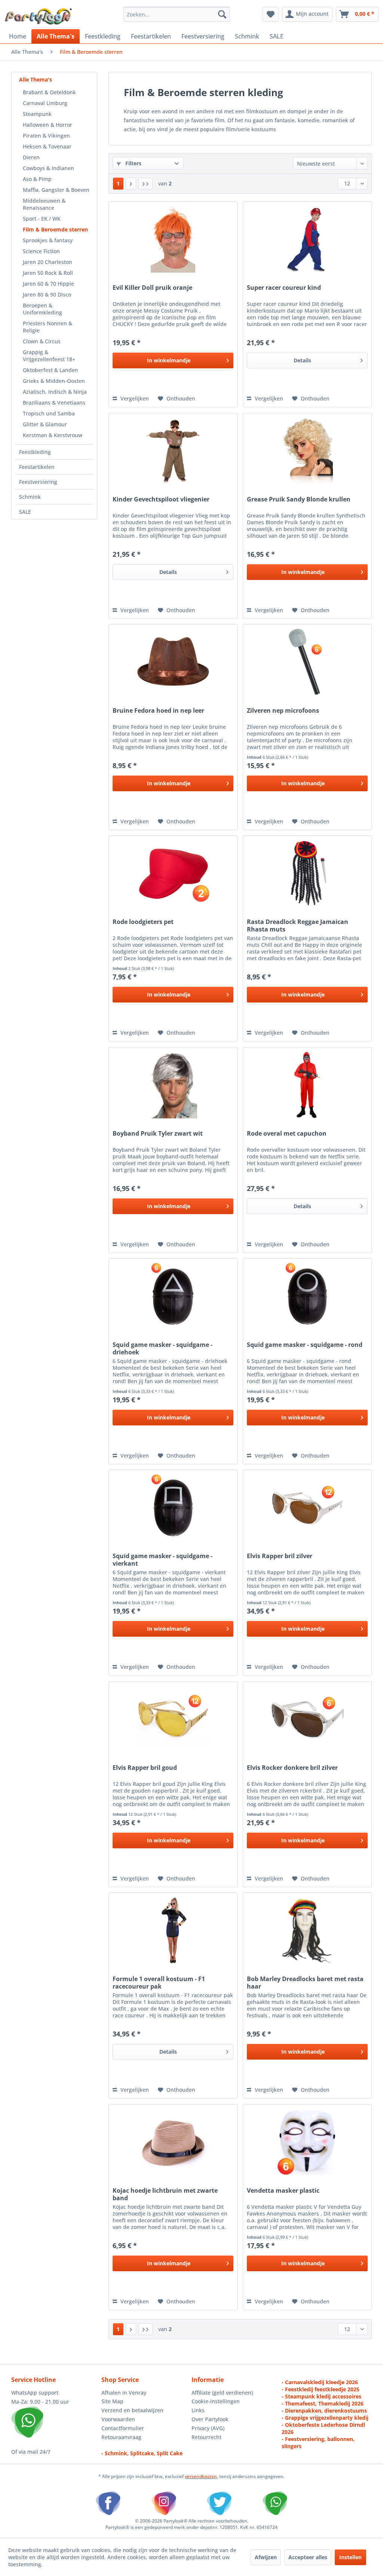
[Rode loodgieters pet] (173, 873)
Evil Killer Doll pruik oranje (152, 288)
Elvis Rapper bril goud (145, 1768)
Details (302, 360)
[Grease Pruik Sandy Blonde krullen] (307, 451)
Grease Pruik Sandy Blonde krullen (299, 499)
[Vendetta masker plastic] (307, 2142)
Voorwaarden (118, 2419)
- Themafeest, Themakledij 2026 (323, 2403)
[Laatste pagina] (145, 184)
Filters (133, 163)
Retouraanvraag (121, 2437)
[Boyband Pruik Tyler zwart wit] (173, 1085)
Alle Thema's (36, 79)
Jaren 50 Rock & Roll (48, 273)
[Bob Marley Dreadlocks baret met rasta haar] (307, 1930)
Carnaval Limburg (45, 103)
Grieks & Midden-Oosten (54, 381)
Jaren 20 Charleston (48, 262)
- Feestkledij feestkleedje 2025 (321, 2389)
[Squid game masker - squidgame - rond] (307, 1296)
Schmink (30, 497)
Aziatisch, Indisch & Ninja (55, 392)
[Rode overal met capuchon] (307, 1085)
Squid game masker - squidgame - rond (305, 1345)
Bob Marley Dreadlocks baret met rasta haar (305, 1983)
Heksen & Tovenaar (47, 146)
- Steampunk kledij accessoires (321, 2396)
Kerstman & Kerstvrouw (53, 435)
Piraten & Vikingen (46, 136)
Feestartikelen (37, 467)
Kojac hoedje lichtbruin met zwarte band (165, 2194)
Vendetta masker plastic (283, 2191)
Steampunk (37, 114)
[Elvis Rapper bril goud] (173, 1719)
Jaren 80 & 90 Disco (47, 294)
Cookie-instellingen (216, 2401)
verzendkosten (201, 2476)
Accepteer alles (308, 2557)
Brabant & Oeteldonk (49, 92)
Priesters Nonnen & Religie (48, 327)
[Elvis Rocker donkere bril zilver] (307, 1719)
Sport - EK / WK (42, 219)
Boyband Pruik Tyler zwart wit (158, 1134)
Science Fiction (41, 251)
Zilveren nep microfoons (283, 711)
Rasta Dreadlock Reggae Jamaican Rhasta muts (298, 925)
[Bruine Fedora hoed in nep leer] (173, 662)
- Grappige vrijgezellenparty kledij (325, 2418)
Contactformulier (123, 2428)
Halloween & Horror (48, 125)
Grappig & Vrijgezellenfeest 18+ (49, 356)
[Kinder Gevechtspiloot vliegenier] (173, 451)
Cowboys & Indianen (48, 168)
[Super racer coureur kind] (307, 239)
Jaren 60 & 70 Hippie (48, 284)
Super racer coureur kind (284, 288)
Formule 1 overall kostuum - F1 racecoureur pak (159, 1983)
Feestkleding (35, 452)
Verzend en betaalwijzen (132, 2410)
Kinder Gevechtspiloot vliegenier (161, 499)
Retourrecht (206, 2437)
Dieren (31, 157)
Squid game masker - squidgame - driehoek (163, 1348)
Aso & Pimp (37, 179)
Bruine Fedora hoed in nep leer (158, 711)
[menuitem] (177, 14)
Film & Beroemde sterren (55, 229)
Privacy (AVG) (208, 2428)
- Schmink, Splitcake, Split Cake (142, 2453)
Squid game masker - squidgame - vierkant (163, 1560)
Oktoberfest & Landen (50, 370)
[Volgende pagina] (131, 184)
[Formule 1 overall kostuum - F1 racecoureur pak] (173, 1930)
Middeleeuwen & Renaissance (44, 204)
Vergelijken (134, 398)
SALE (25, 512)
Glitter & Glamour (45, 424)
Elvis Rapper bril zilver (280, 1556)
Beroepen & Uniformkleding (42, 309)
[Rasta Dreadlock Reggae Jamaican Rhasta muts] (307, 873)
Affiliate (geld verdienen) (222, 2393)
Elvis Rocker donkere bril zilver (292, 1768)
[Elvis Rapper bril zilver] (307, 1507)
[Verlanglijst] (271, 14)
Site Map (112, 2401)
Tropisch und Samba (49, 413)
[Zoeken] (222, 14)
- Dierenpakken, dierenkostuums (324, 2411)
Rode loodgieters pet (143, 922)
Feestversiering (38, 482)
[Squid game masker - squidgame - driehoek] (173, 1296)
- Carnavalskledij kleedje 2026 (320, 2382)
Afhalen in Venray (124, 2393)
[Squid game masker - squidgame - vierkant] (173, 1507)
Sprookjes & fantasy (48, 240)
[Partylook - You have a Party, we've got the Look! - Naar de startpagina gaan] (39, 16)
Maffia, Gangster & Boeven (56, 190)
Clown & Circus (42, 341)
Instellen (350, 2557)
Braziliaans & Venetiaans (54, 403)
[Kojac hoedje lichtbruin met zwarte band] (173, 2142)
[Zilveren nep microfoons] (307, 662)
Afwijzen (266, 2557)
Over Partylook (210, 2419)
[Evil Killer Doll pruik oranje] (173, 239)
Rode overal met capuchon (287, 1134)
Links (198, 2410)
